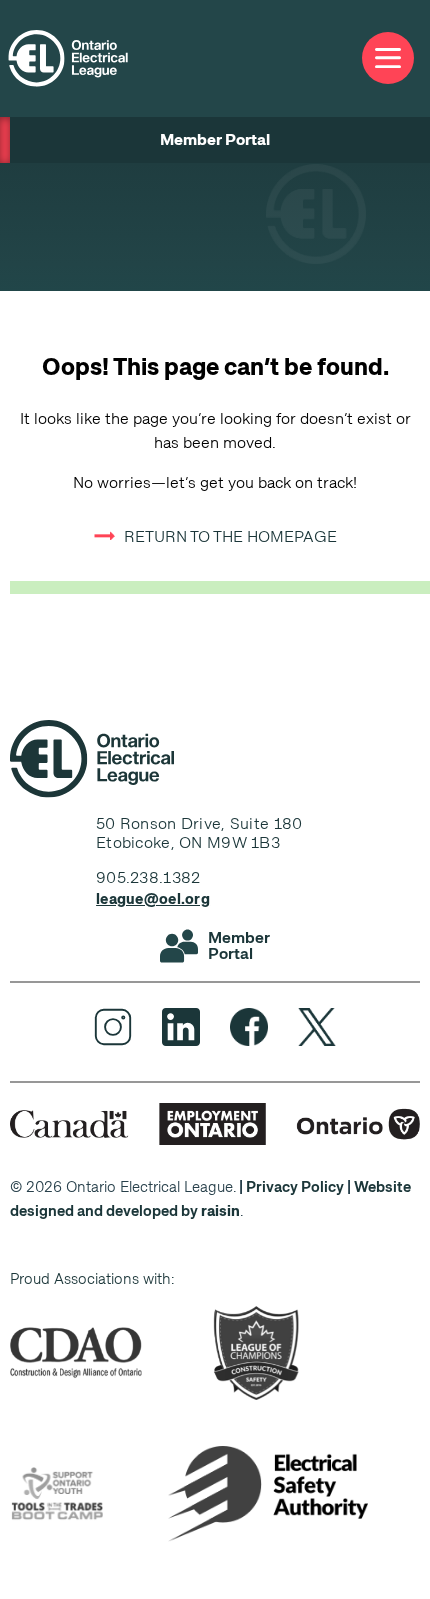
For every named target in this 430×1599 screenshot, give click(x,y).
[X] (317, 1027)
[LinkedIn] (181, 1027)
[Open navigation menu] (388, 58)
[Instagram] (113, 1027)
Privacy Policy (295, 1187)
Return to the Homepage (230, 536)
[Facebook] (249, 1027)
